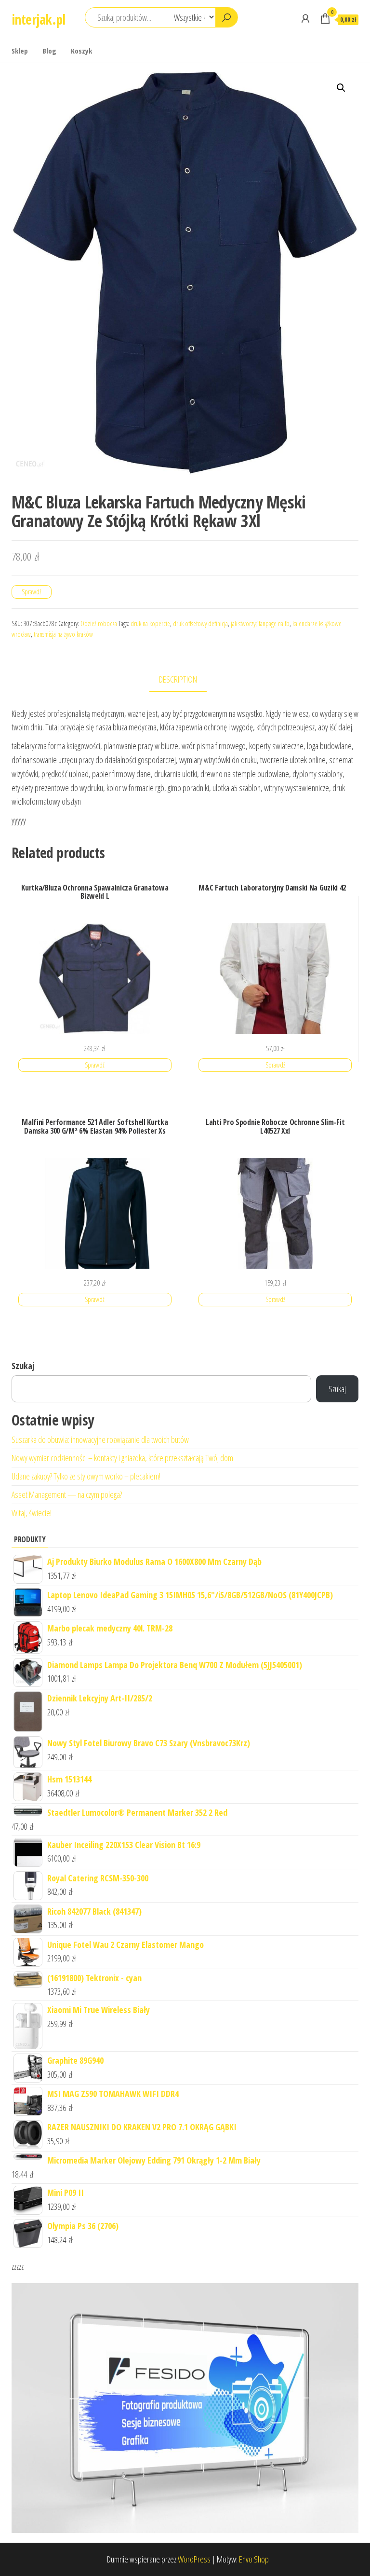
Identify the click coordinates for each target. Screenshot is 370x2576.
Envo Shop (254, 2559)
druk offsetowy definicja (200, 623)
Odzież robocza (99, 623)
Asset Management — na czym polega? (67, 1494)
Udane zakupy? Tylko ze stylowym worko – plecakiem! (86, 1476)
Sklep (20, 51)
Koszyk (81, 51)
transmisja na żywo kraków (63, 634)
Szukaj (23, 1366)
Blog (49, 51)
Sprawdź (32, 592)
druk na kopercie (150, 623)
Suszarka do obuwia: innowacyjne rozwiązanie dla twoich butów (100, 1439)
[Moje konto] (305, 18)
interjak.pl (39, 19)
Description (178, 679)
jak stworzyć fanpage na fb (260, 623)
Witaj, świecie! (32, 1513)
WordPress (194, 2559)
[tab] (185, 680)
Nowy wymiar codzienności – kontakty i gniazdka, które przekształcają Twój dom (122, 1458)
